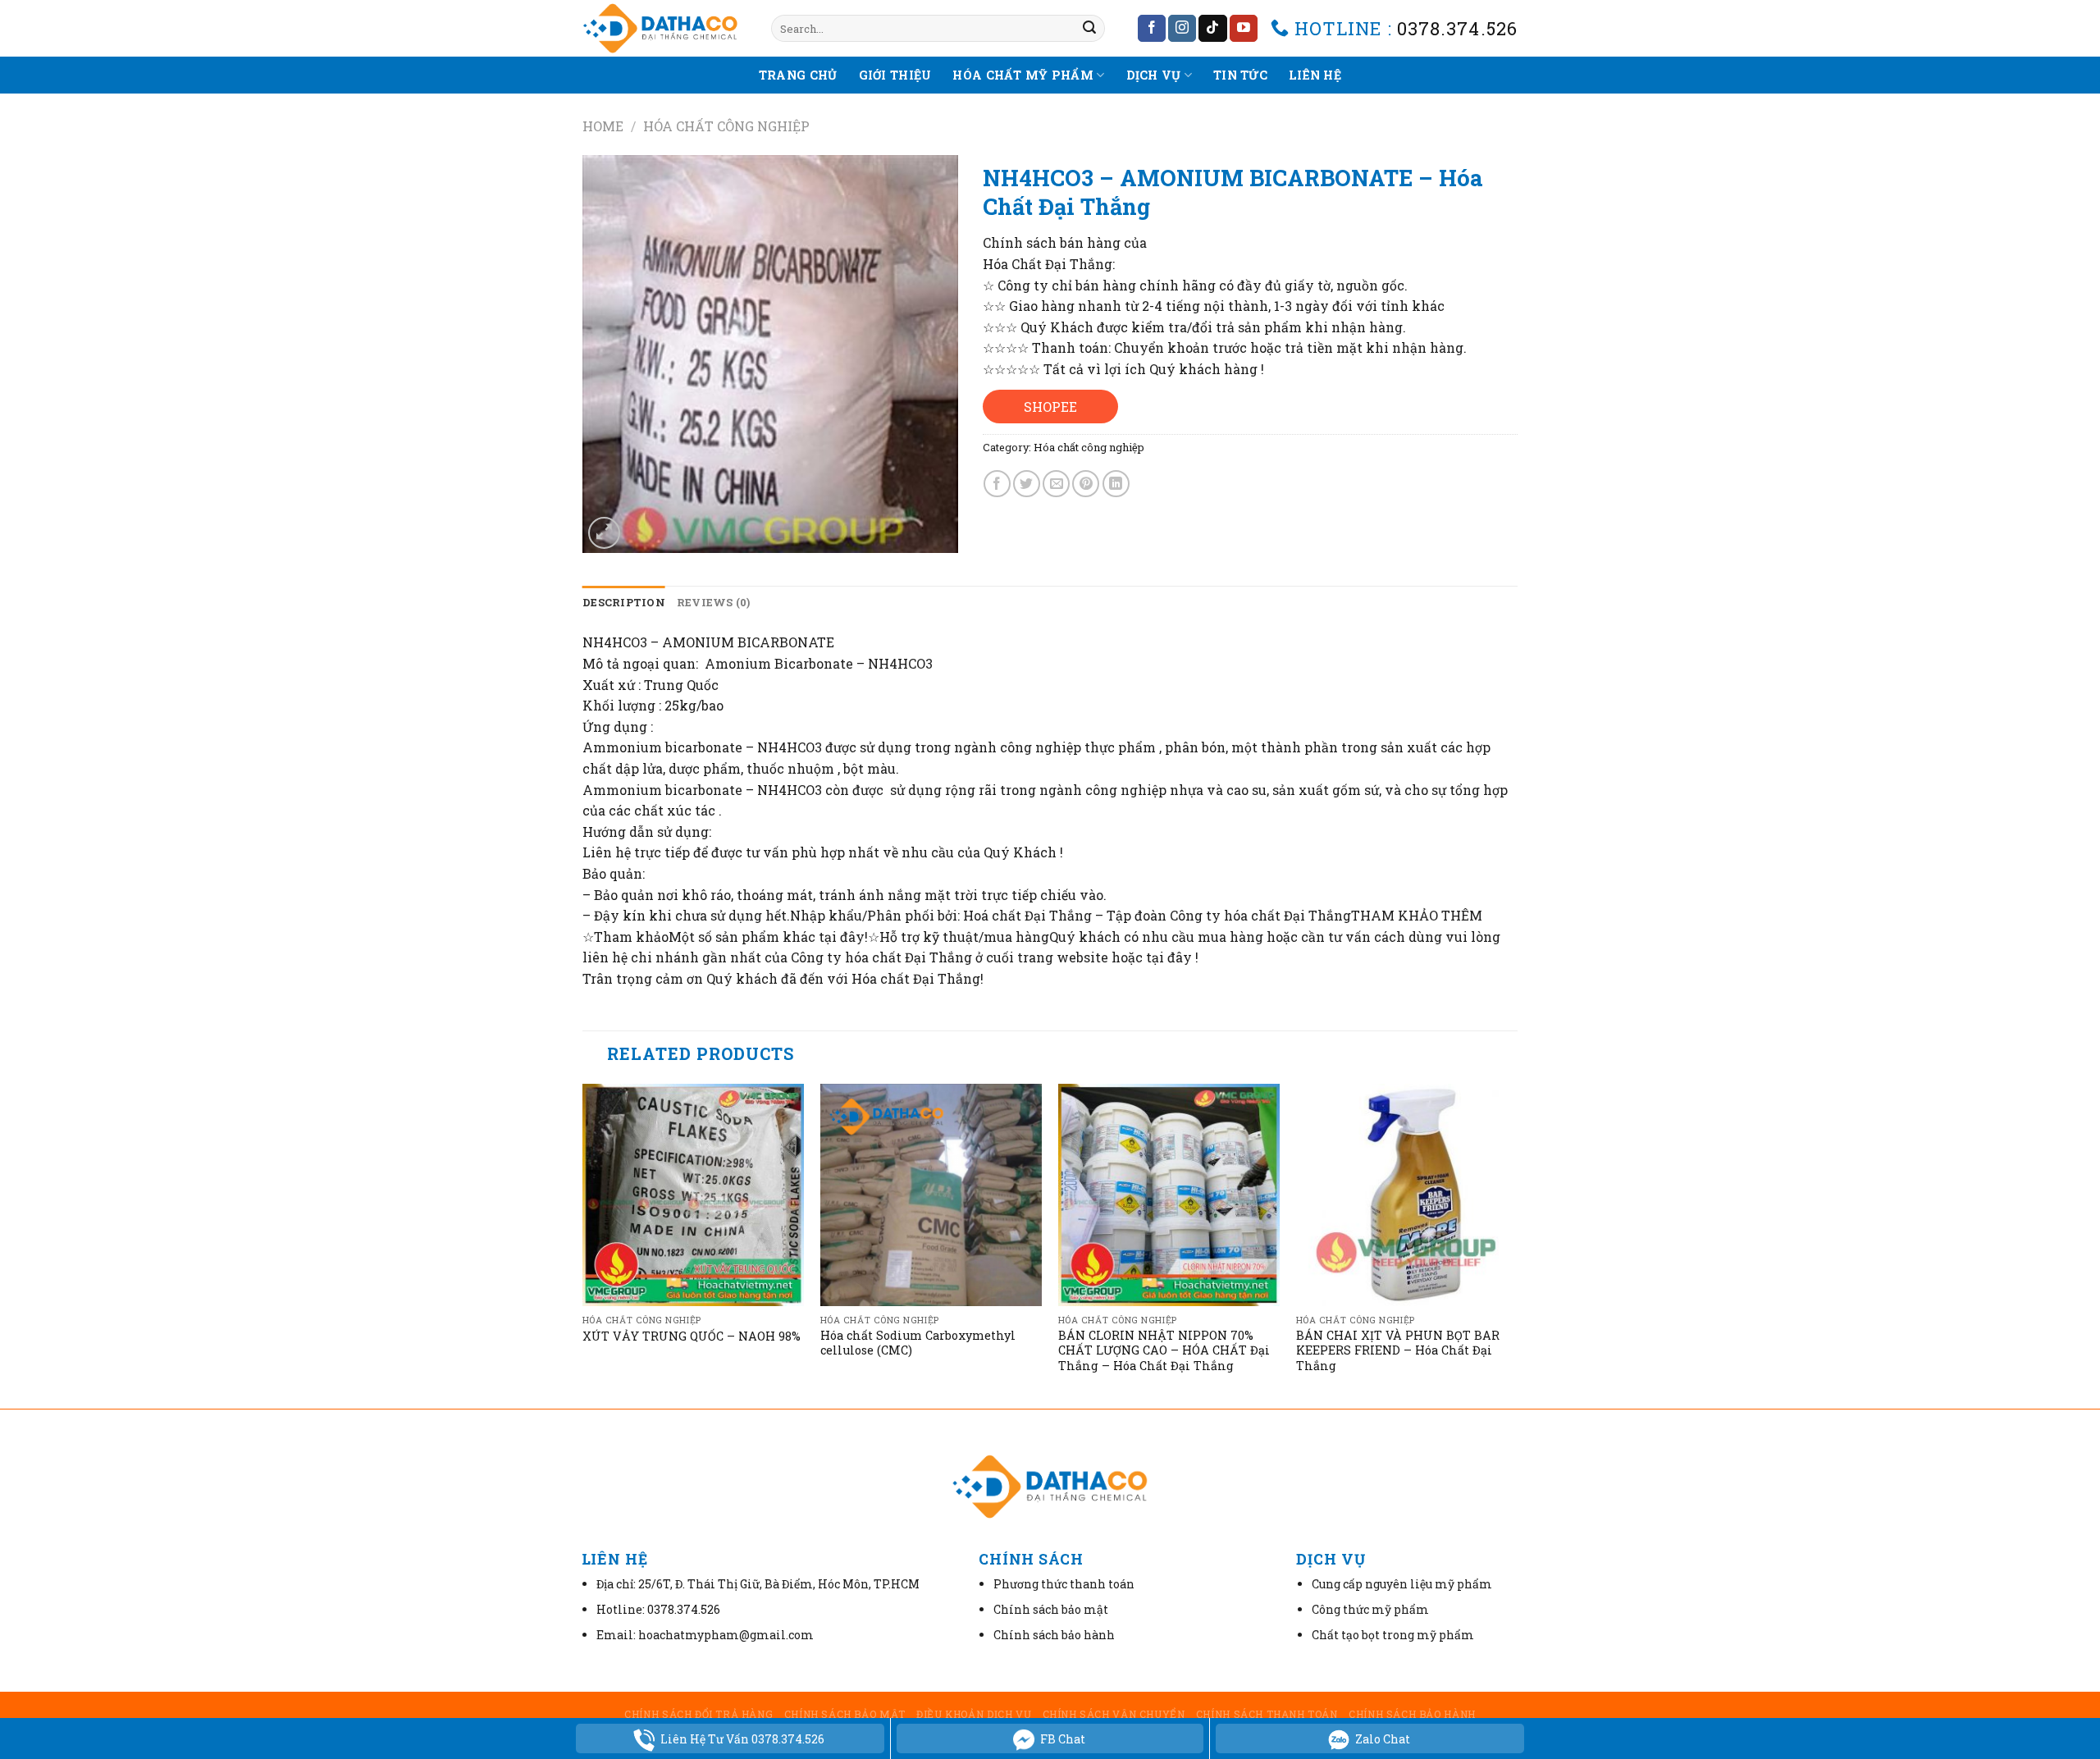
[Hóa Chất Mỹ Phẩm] (664, 28)
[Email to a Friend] (1056, 484)
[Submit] (1089, 29)
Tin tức (1240, 75)
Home (603, 126)
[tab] (624, 602)
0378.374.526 (1457, 28)
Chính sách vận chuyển (1114, 1714)
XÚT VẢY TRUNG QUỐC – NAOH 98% (692, 1336)
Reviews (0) (714, 602)
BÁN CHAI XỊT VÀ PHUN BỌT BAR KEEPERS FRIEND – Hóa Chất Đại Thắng (1398, 1351)
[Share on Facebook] (997, 484)
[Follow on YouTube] (1244, 29)
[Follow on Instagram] (1182, 29)
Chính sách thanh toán (1267, 1714)
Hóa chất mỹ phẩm (1023, 75)
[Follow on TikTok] (1212, 29)
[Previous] (583, 1245)
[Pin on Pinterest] (1086, 484)
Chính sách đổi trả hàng (698, 1714)
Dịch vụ (1154, 75)
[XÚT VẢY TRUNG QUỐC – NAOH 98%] (693, 1195)
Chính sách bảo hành (1412, 1714)
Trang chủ (798, 75)
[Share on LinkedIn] (1116, 484)
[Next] (1517, 1245)
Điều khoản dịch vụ (974, 1714)
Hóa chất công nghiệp (726, 126)
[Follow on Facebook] (1152, 29)
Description (624, 602)
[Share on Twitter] (1027, 484)
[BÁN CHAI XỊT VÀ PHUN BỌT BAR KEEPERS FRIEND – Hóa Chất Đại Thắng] (1407, 1195)
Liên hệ (1315, 75)
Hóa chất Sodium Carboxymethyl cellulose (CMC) (918, 1343)
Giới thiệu (895, 75)
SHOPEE (1050, 407)
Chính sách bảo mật (845, 1714)
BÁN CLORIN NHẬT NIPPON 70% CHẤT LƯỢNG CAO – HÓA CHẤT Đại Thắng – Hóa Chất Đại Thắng (1164, 1351)
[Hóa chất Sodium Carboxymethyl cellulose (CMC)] (931, 1195)
